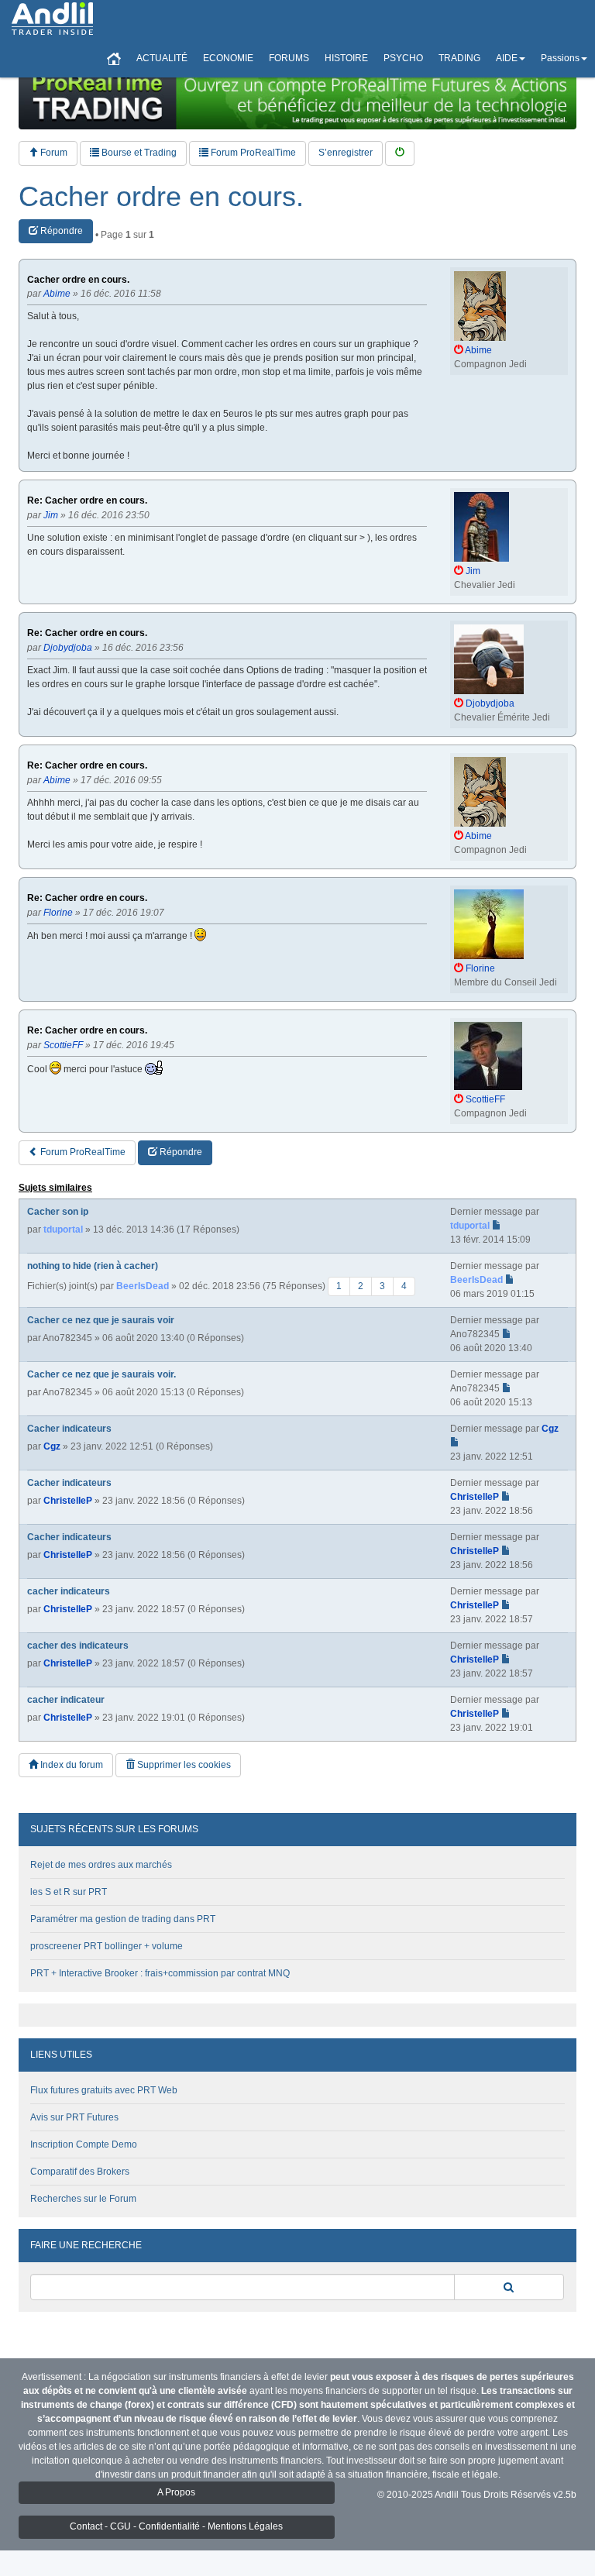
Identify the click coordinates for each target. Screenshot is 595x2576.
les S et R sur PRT (69, 1892)
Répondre (60, 231)
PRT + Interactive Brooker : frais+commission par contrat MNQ (160, 1973)
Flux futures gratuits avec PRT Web (104, 2090)
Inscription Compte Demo (84, 2144)
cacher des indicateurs (78, 1646)
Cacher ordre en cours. (161, 197)
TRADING (459, 58)
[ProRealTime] (297, 97)
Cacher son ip (58, 1212)
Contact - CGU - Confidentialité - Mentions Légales (176, 2526)
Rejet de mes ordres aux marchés (101, 1865)
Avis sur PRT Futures (74, 2117)
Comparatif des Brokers (80, 2172)
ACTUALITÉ (162, 58)
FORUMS (289, 58)
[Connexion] (400, 153)
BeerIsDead (143, 1285)
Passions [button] (560, 58)
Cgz (52, 1446)
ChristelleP (68, 1501)
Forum (53, 153)
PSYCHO (403, 58)
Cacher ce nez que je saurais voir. (101, 1374)
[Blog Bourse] (52, 19)
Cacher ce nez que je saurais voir (101, 1320)
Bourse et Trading (138, 153)
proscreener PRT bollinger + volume (107, 1946)
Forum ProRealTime (252, 153)
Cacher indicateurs (69, 1429)
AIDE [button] (507, 58)
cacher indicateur (66, 1700)
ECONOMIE (228, 58)
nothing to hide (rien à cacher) (93, 1266)
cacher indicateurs (69, 1591)
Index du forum (71, 1765)
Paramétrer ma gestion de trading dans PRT (123, 1919)
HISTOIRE (346, 58)
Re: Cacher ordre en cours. (87, 501)
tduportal (63, 1230)
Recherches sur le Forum (83, 2199)
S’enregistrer (346, 153)
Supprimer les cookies (183, 1765)
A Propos (176, 2492)
